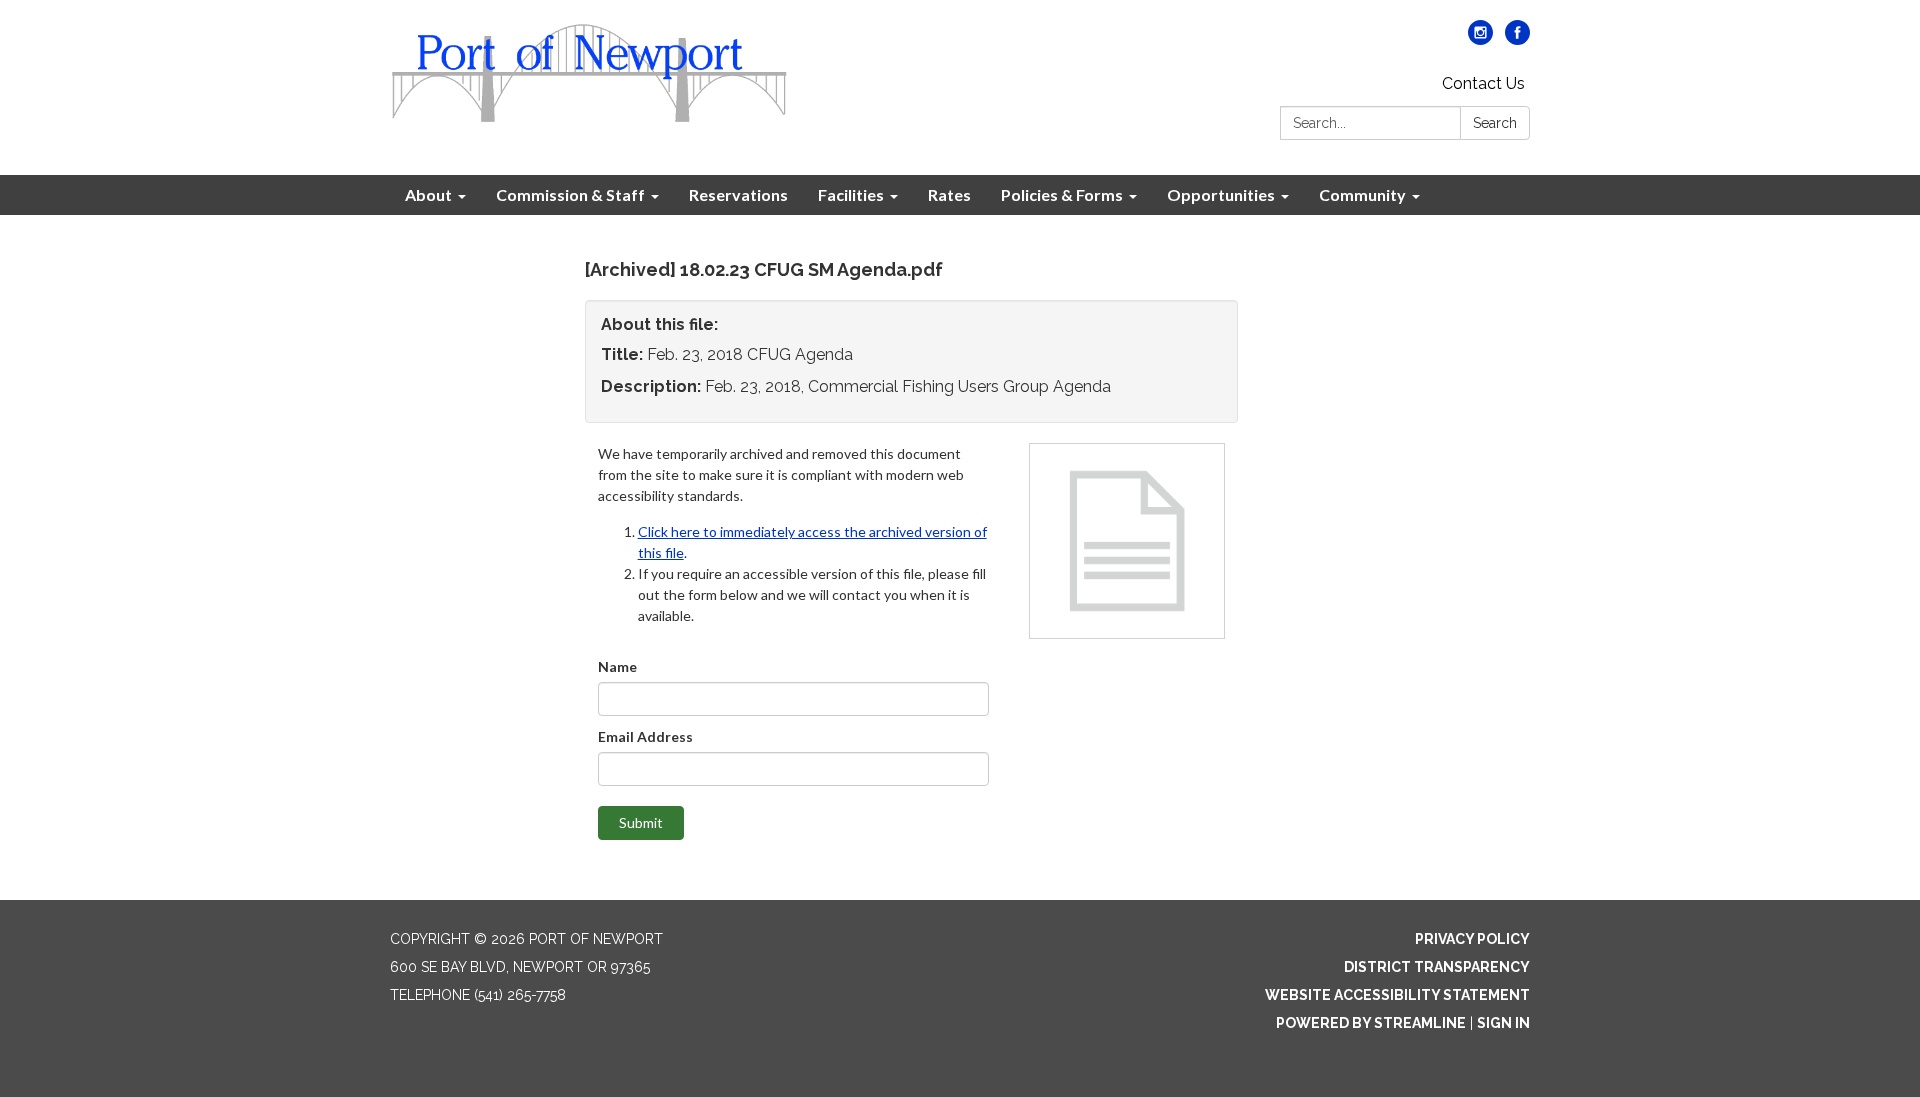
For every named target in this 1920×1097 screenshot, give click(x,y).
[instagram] (1480, 39)
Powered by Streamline (1371, 1023)
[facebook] (1517, 39)
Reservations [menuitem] (738, 194)
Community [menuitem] (1362, 194)
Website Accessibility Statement (1397, 995)
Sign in (1503, 1023)
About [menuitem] (428, 194)
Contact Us (1483, 83)
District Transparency (1437, 967)
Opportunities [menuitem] (1221, 194)
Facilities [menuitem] (851, 194)
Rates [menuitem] (949, 194)
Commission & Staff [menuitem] (570, 194)
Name (617, 666)
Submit (641, 822)
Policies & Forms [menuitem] (1062, 194)
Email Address (645, 736)
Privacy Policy (1472, 939)
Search (1495, 123)
